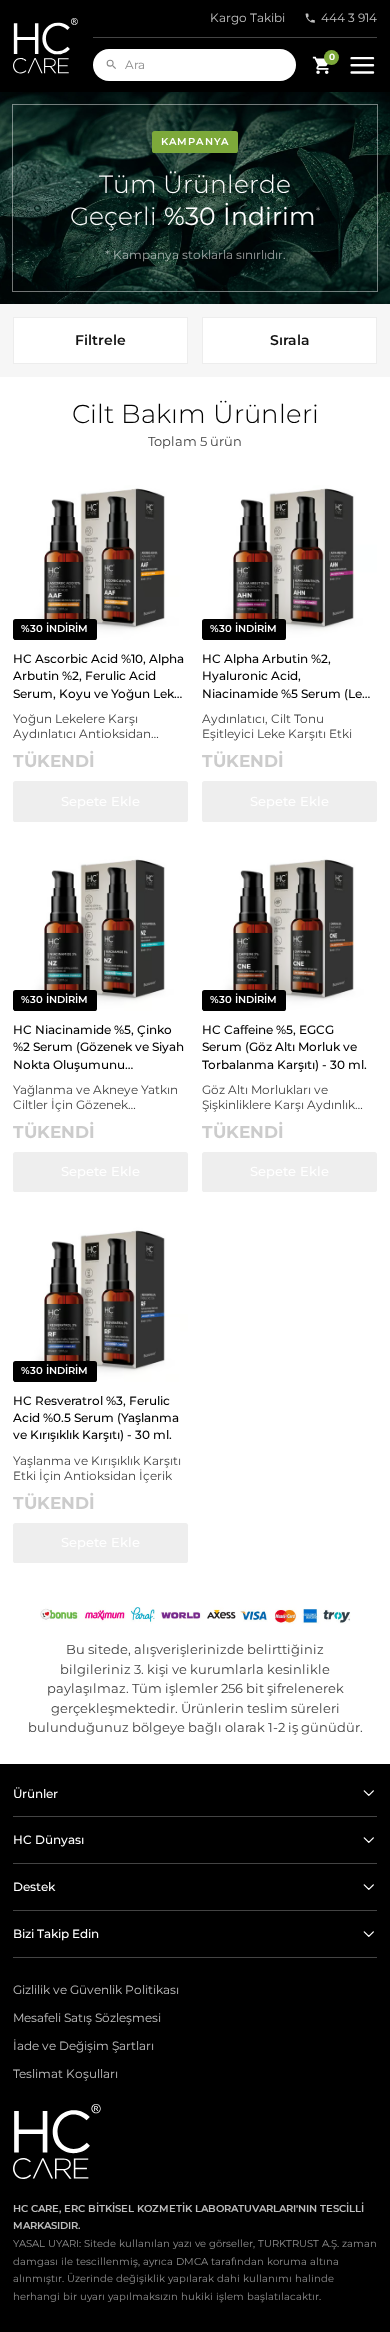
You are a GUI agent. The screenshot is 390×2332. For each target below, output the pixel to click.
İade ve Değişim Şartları (83, 2046)
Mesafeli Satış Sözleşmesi (87, 2018)
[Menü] (362, 65)
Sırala (290, 340)
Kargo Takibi (247, 18)
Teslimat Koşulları (65, 2074)
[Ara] (111, 64)
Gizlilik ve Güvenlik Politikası (96, 1990)
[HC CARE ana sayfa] (53, 46)
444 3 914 (349, 18)
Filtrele (100, 340)
